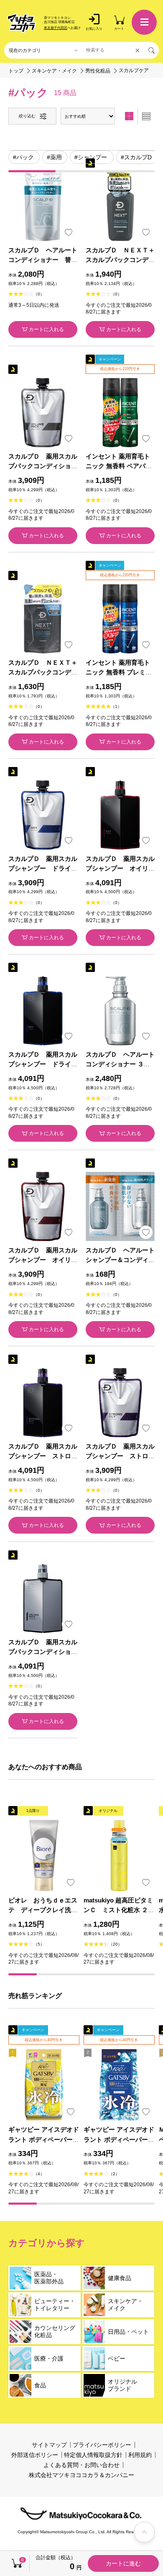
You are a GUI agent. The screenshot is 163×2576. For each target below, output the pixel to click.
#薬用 (54, 157)
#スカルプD (136, 157)
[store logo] (22, 23)
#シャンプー (91, 157)
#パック (23, 157)
